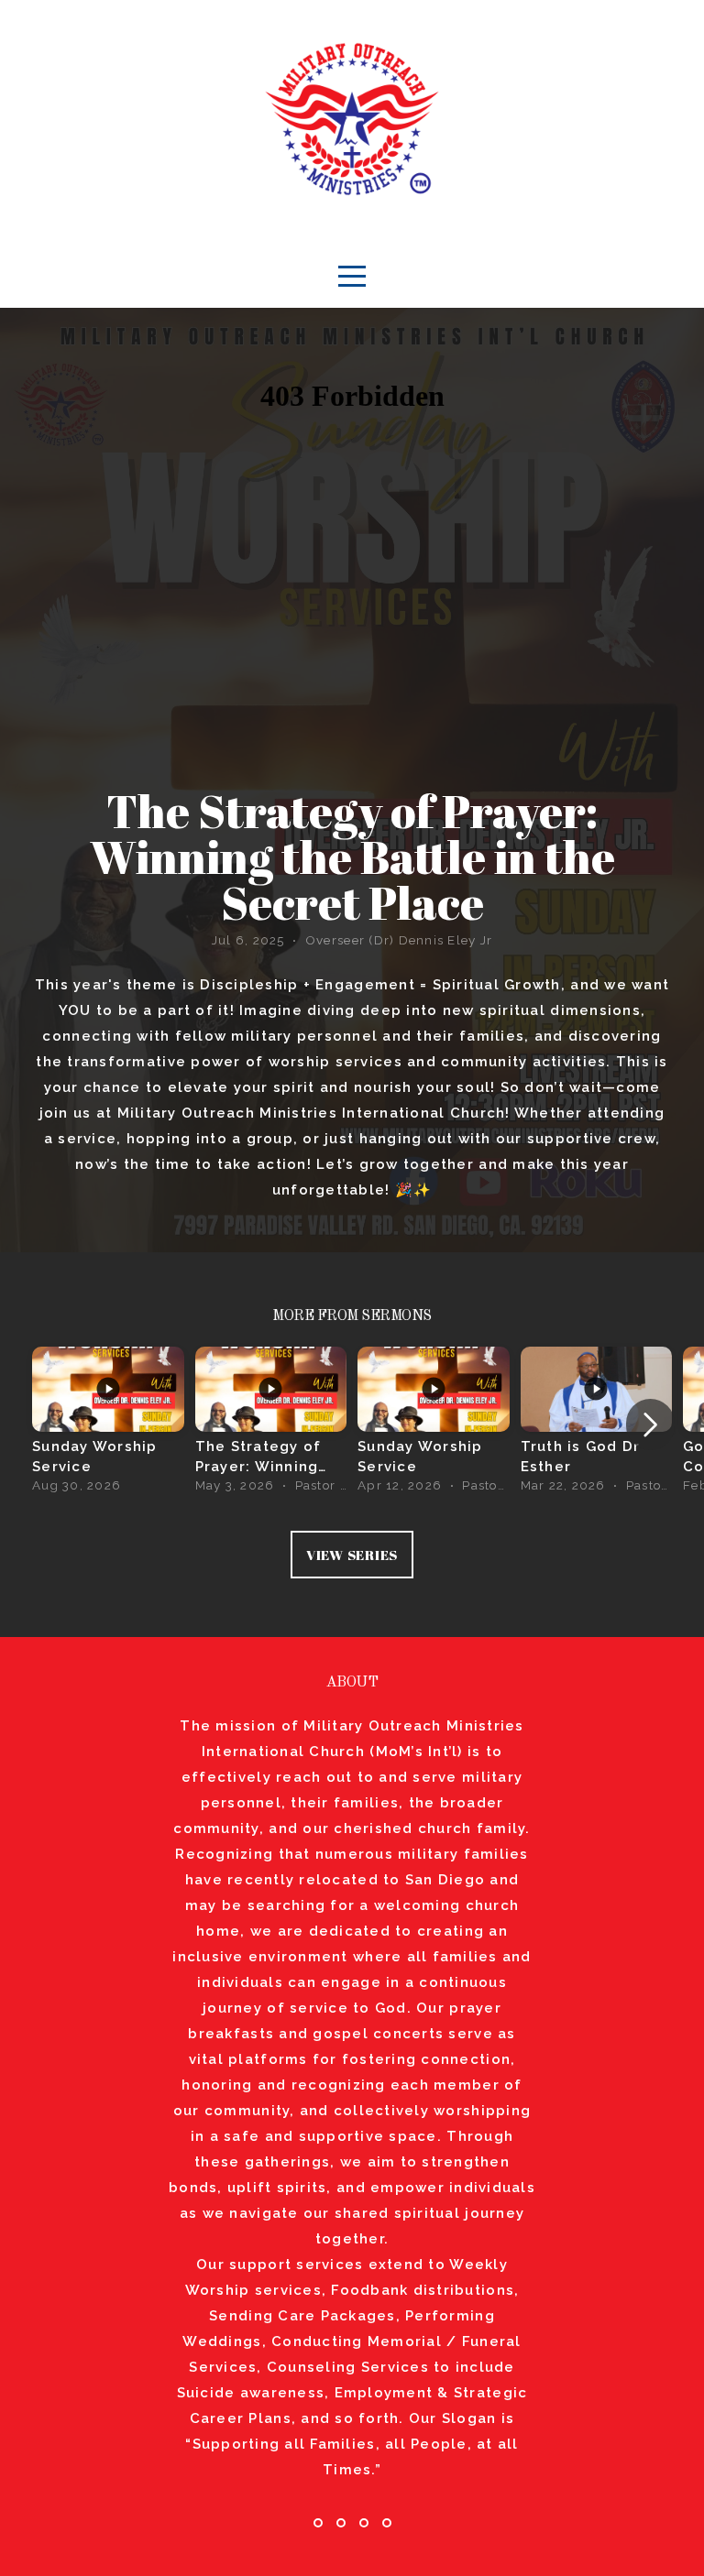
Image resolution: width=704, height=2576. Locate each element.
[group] (108, 1425)
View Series (352, 1555)
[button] (650, 1424)
